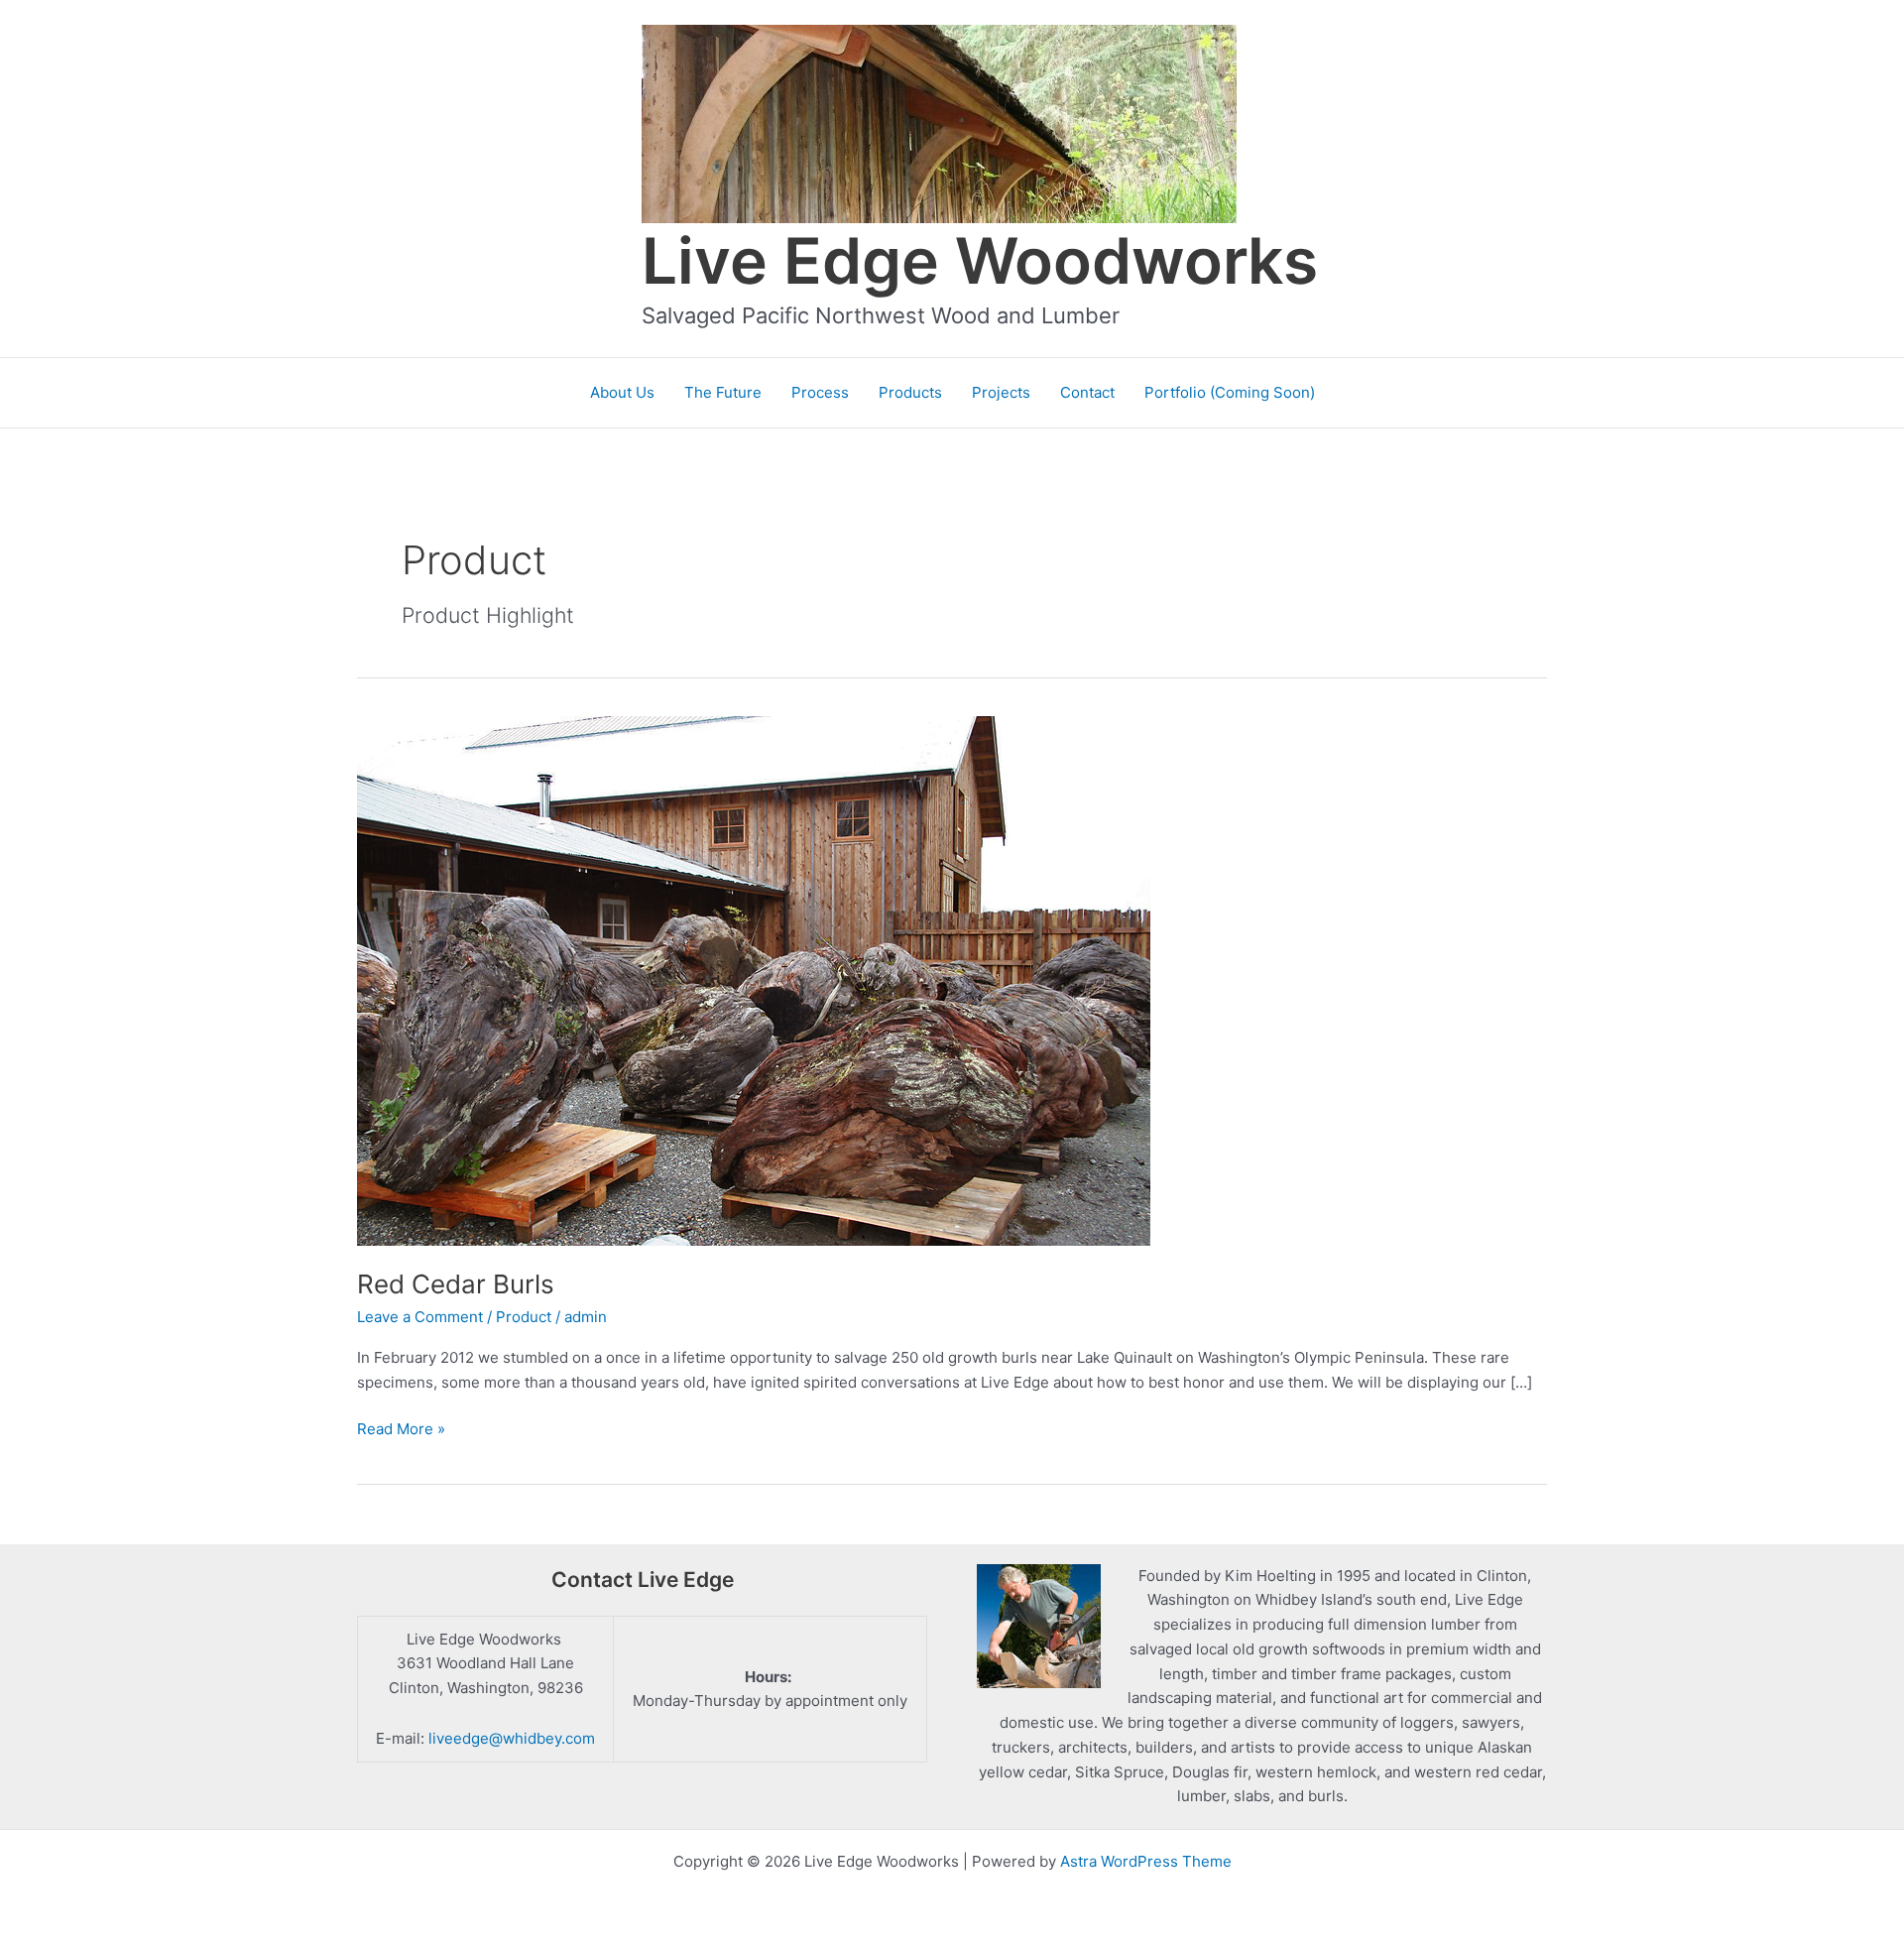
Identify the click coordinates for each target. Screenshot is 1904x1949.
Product (524, 1317)
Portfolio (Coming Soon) (1230, 392)
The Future (723, 392)
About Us (622, 392)
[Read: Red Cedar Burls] (754, 979)
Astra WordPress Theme (1146, 1861)
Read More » (401, 1430)
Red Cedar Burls (456, 1284)
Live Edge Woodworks (980, 260)
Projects (1001, 392)
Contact (1087, 392)
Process (820, 392)
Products (910, 392)
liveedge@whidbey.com (512, 1738)
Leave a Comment (420, 1317)
